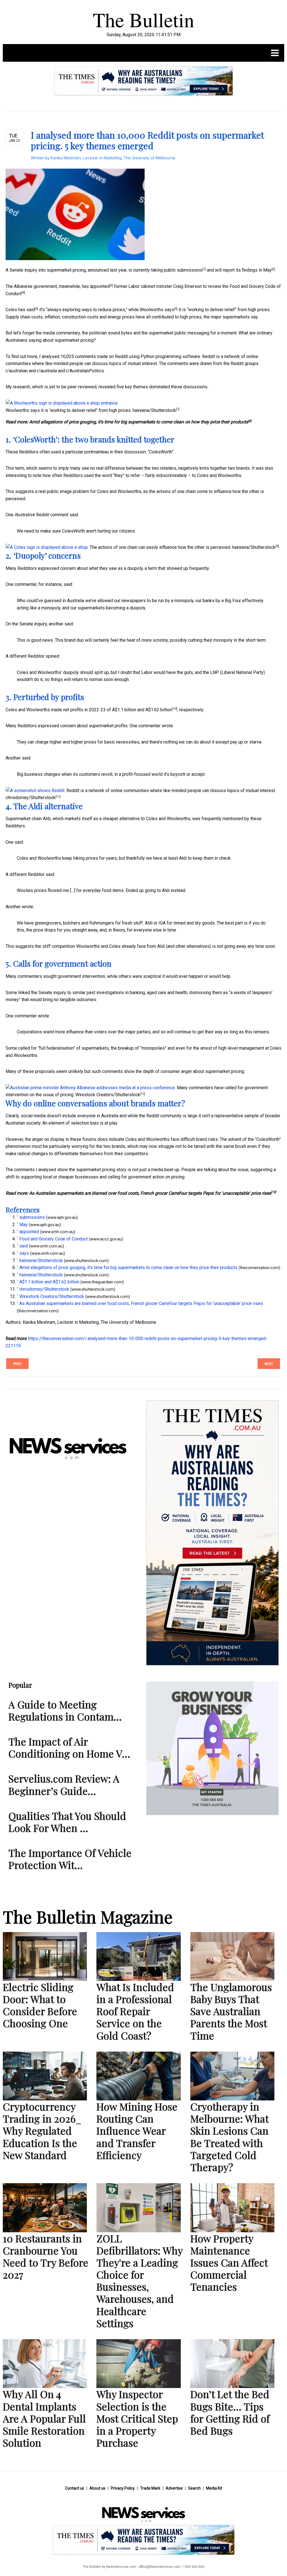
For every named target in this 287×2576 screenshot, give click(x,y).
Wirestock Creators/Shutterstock (108, 1095)
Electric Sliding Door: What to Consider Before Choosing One (40, 2005)
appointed (100, 286)
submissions (190, 270)
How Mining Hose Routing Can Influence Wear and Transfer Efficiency (137, 2131)
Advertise (174, 2488)
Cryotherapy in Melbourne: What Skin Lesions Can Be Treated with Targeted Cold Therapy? (229, 2137)
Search (194, 2488)
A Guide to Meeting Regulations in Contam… (65, 1710)
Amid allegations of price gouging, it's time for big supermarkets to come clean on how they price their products (139, 422)
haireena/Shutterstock (154, 410)
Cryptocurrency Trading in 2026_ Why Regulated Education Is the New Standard (42, 2131)
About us (97, 2488)
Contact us (75, 2488)
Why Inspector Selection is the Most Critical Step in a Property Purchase (137, 2418)
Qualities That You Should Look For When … (67, 1822)
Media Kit (214, 2488)
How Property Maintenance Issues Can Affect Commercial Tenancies (229, 2262)
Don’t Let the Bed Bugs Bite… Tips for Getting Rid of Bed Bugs (230, 2412)
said (31, 310)
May (267, 270)
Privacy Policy (123, 2488)
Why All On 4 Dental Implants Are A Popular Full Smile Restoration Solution (44, 2418)
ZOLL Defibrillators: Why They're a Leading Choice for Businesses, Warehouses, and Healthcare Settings (139, 2281)
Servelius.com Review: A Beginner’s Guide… (64, 1784)
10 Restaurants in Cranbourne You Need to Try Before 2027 (46, 2256)
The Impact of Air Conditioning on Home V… (69, 1747)
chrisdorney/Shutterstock (31, 798)
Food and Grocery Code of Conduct (54, 1239)
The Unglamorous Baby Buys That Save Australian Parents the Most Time (231, 2011)
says (169, 310)
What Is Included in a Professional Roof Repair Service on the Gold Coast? (135, 2011)
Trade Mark (150, 2488)
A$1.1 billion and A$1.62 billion (142, 710)
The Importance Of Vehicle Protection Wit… (70, 1859)
